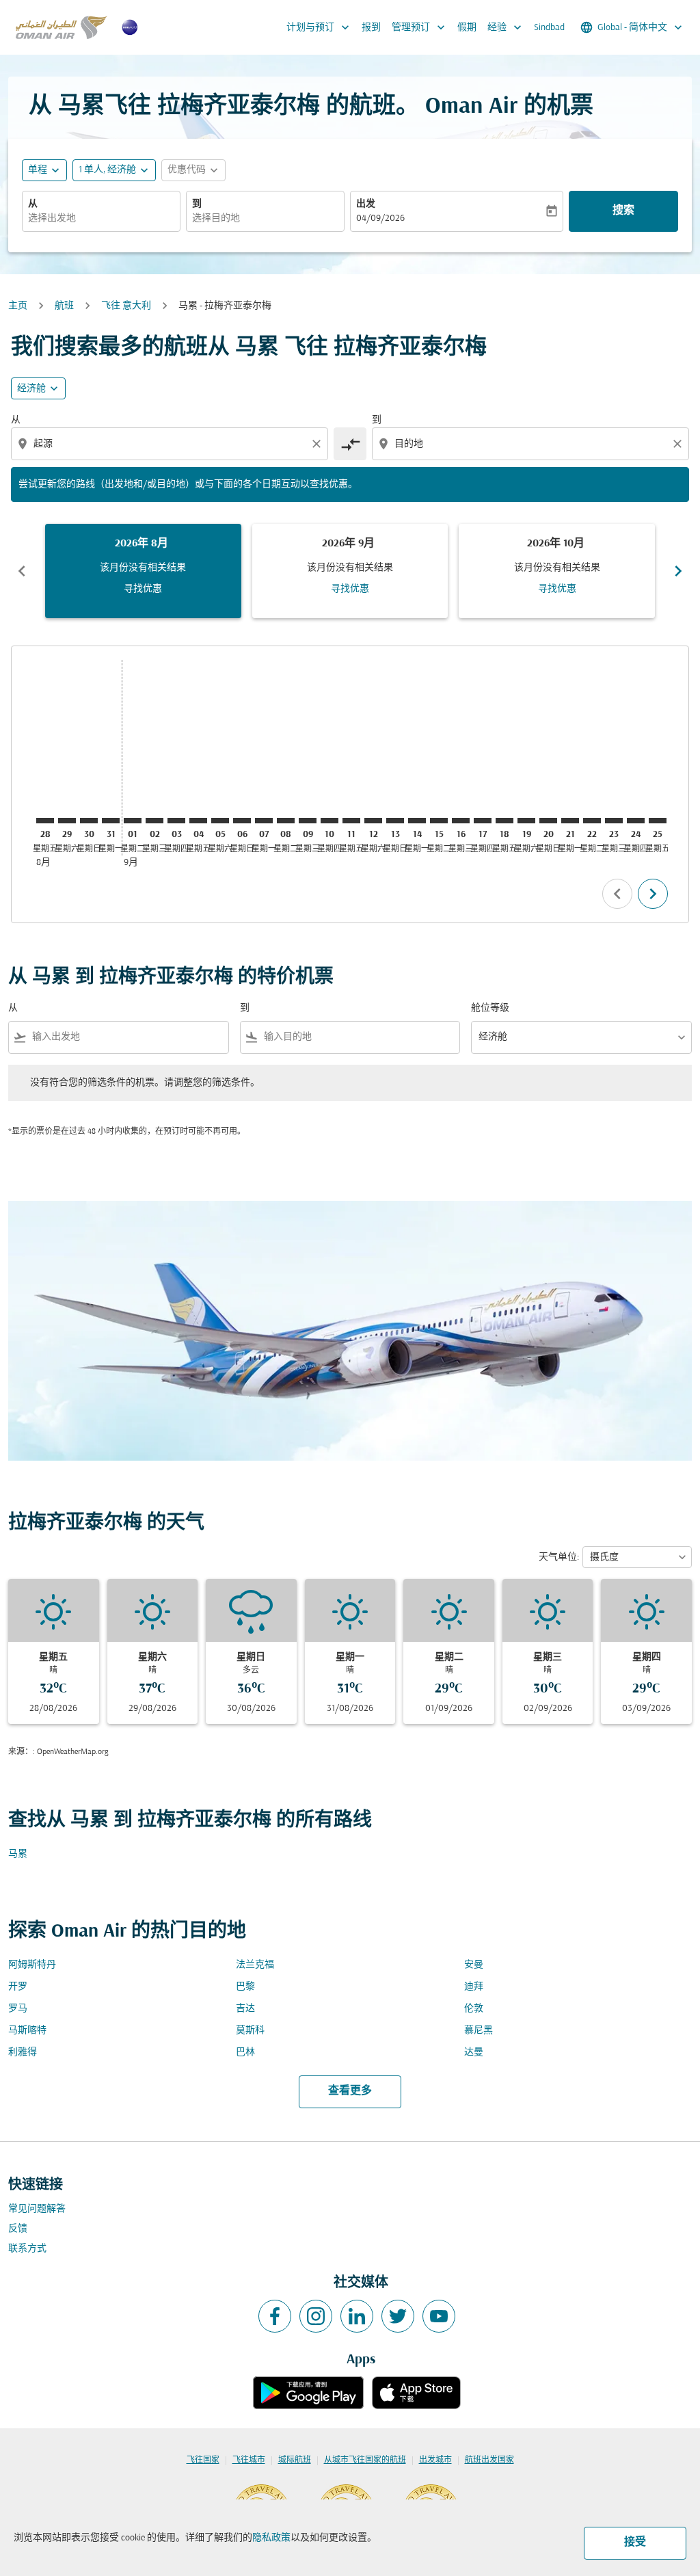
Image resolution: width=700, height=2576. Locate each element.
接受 (635, 2542)
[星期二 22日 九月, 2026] (592, 821)
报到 (371, 28)
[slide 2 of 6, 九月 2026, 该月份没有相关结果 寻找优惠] (350, 571)
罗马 (18, 2009)
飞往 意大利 (126, 306)
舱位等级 (490, 1008)
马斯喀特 (27, 2031)
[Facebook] (275, 2316)
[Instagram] (316, 2316)
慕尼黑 (479, 2031)
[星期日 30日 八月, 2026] (89, 821)
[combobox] (101, 218)
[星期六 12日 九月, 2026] (373, 821)
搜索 (623, 211)
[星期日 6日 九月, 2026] (242, 821)
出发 (366, 204)
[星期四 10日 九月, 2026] (329, 821)
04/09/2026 (380, 218)
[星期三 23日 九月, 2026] (614, 821)
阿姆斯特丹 (32, 1965)
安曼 (474, 1965)
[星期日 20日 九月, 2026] (548, 821)
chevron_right (678, 571)
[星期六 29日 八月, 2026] (67, 821)
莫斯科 (250, 2031)
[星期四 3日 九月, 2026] (176, 821)
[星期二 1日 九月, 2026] (133, 821)
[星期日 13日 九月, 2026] (395, 821)
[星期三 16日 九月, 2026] (461, 821)
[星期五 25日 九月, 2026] (658, 821)
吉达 (245, 2009)
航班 (64, 306)
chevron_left (22, 571)
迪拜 (474, 1987)
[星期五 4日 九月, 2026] (198, 821)
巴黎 (245, 1987)
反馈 (18, 2229)
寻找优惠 (143, 589)
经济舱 (31, 389)
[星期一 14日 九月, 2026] (417, 821)
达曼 (474, 2053)
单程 (38, 170)
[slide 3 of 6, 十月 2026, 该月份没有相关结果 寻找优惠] (557, 571)
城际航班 (295, 2460)
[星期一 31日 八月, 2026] (111, 821)
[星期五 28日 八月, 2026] (45, 821)
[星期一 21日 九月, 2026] (570, 821)
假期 (467, 28)
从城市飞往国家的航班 (365, 2460)
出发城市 (435, 2460)
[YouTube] (439, 2316)
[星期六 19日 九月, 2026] (526, 821)
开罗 (18, 1987)
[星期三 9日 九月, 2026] (308, 821)
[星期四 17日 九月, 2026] (483, 821)
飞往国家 (203, 2460)
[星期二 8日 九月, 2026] (286, 821)
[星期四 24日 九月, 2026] (636, 821)
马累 (18, 1854)
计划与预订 (319, 27)
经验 (506, 27)
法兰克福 (255, 1965)
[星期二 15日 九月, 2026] (439, 821)
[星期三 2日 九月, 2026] (154, 821)
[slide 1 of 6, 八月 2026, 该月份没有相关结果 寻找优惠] (143, 571)
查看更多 (350, 2091)
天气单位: (559, 1557)
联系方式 (27, 2249)
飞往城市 (249, 2460)
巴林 (245, 2053)
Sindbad (549, 28)
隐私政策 (271, 2538)
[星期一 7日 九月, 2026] (264, 821)
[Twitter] (398, 2316)
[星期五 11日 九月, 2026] (351, 821)
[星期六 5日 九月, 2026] (220, 821)
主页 (18, 306)
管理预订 (420, 27)
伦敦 (474, 2009)
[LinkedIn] (357, 2316)
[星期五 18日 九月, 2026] (504, 821)
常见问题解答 (37, 2209)
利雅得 (23, 2053)
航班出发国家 (489, 2460)
